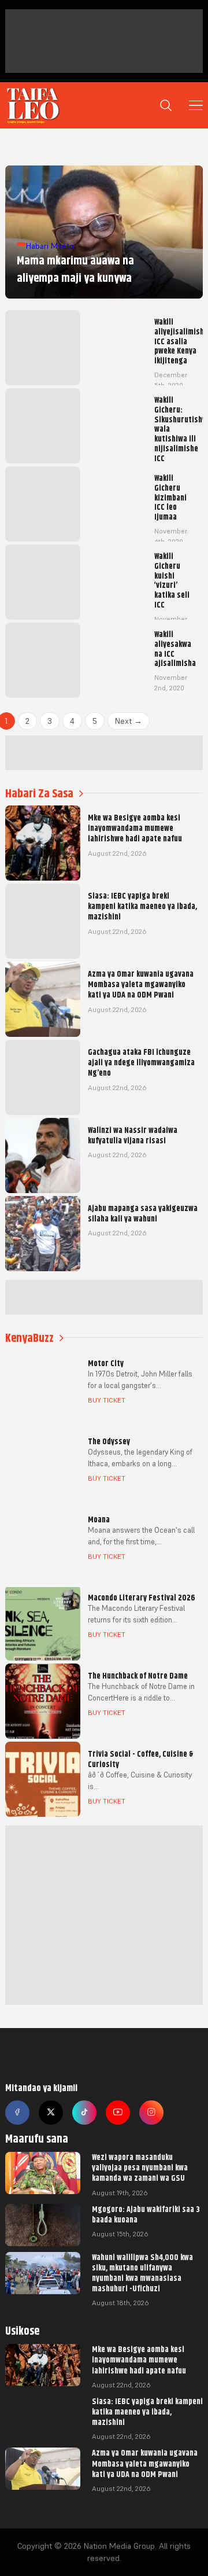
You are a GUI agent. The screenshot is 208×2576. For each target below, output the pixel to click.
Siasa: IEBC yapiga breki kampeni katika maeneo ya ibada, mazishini (147, 2412)
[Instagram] (151, 2113)
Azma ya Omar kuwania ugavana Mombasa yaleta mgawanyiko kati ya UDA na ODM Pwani (145, 2463)
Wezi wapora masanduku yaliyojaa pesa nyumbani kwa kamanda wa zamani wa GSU (140, 2167)
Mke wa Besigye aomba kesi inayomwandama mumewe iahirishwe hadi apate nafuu (139, 2360)
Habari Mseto (50, 246)
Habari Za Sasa (39, 794)
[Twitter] (51, 2113)
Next (129, 721)
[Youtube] (118, 2113)
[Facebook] (17, 2113)
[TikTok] (84, 2113)
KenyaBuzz (29, 1338)
